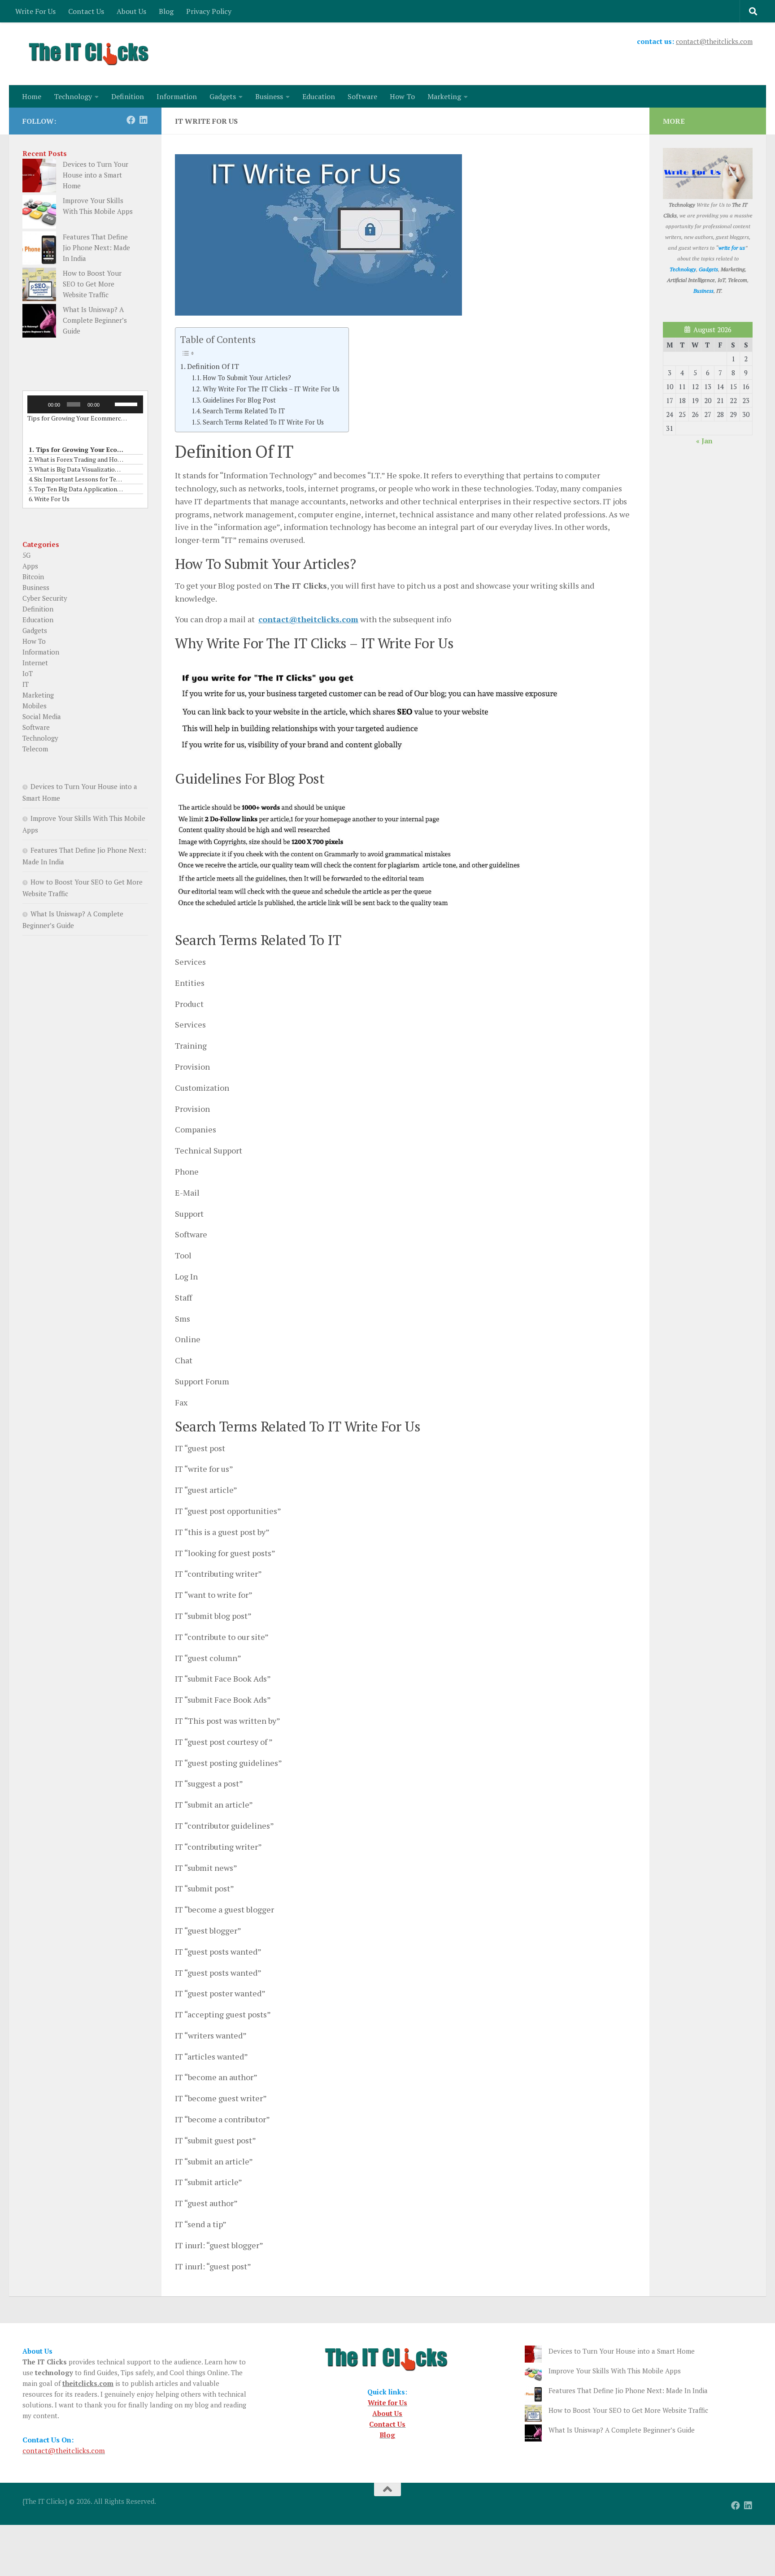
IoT (28, 673)
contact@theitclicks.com (714, 41)
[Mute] (109, 404)
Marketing (444, 96)
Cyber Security (45, 598)
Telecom (35, 749)
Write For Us (35, 11)
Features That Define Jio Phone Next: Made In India (96, 247)
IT (26, 684)
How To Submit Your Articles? (247, 378)
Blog (166, 11)
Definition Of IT (213, 366)
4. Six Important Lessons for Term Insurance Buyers (76, 479)
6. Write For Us (49, 499)
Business (269, 96)
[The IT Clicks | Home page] (90, 54)
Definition (128, 96)
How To (402, 96)
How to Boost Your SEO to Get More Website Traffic (92, 284)
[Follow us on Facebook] (131, 120)
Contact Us (86, 11)
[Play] (39, 404)
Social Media (42, 716)
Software (362, 96)
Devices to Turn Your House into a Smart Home (96, 175)
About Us (131, 11)
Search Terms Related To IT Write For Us (263, 422)
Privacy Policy (209, 11)
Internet (35, 663)
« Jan (704, 441)
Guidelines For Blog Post (239, 400)
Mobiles (35, 706)
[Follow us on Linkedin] (144, 120)
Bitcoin (33, 577)
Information (177, 96)
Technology (73, 96)
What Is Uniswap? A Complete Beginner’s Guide (95, 320)
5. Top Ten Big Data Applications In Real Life (76, 489)
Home (32, 96)
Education (319, 96)
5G (26, 555)
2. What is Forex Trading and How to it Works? (76, 459)
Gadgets (223, 96)
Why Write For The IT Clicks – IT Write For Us (271, 389)
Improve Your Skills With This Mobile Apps (615, 2371)
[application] (85, 404)
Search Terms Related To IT (244, 411)
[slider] (127, 403)
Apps (30, 566)
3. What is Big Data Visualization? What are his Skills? (76, 469)
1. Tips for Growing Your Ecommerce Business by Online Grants (76, 449)
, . (718, 291)
